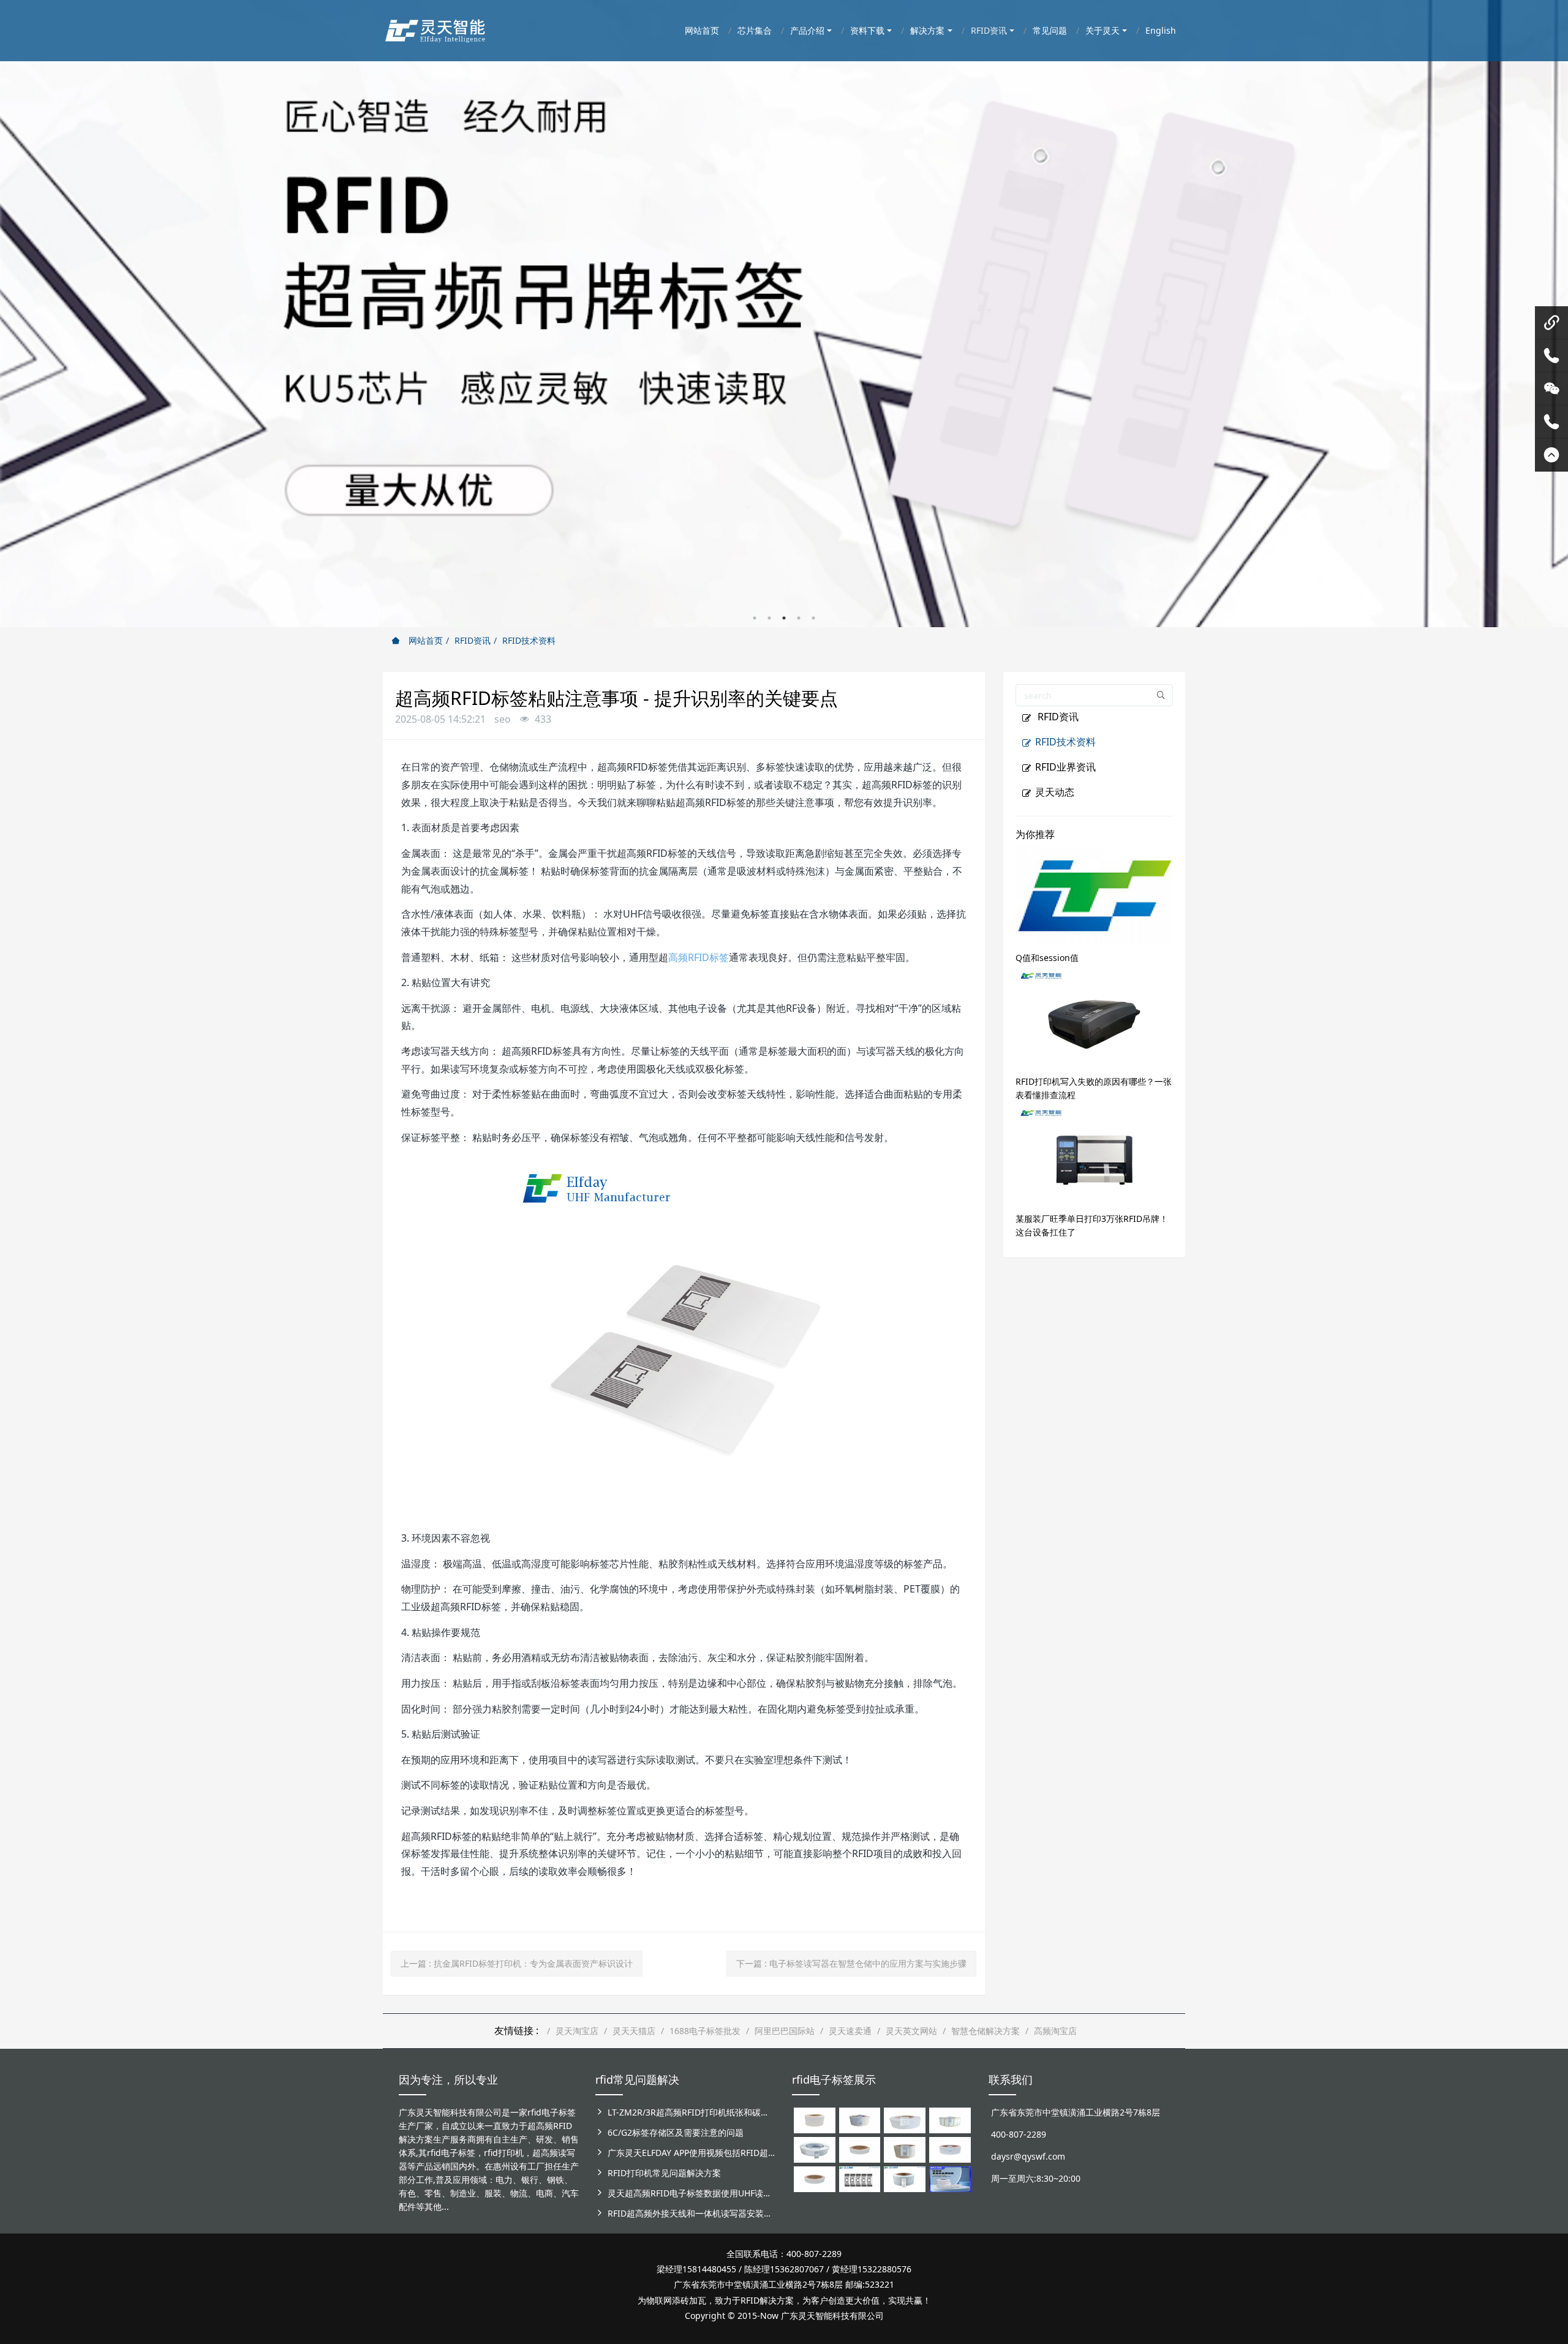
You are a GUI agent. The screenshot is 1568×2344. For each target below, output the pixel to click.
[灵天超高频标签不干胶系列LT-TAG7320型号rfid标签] (860, 2120)
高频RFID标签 (699, 957)
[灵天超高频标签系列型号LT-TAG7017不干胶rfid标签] (860, 2178)
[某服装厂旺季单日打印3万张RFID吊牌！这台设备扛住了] (1095, 1155)
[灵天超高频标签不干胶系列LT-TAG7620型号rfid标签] (815, 2120)
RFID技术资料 (529, 640)
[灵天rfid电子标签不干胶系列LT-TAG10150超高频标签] (905, 2149)
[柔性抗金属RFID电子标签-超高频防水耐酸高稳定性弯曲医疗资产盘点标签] (950, 2178)
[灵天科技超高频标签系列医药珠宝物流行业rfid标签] (905, 2120)
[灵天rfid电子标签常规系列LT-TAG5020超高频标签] (815, 2149)
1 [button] (755, 618)
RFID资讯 (473, 640)
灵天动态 (1055, 792)
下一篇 (851, 1963)
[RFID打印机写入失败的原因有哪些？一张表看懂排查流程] (1095, 1018)
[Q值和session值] (1095, 895)
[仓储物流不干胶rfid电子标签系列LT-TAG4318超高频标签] (950, 2149)
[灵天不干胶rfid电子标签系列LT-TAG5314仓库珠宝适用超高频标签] (950, 2120)
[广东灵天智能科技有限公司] (435, 28)
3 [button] (784, 618)
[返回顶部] (1551, 455)
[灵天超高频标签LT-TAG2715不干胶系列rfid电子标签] (860, 2149)
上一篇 (517, 1963)
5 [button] (813, 618)
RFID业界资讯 (1065, 767)
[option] (784, 314)
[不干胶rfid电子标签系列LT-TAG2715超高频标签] (815, 2178)
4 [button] (799, 618)
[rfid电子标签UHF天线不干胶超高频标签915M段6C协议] (905, 2178)
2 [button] (769, 618)
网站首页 (424, 640)
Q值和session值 (1047, 958)
